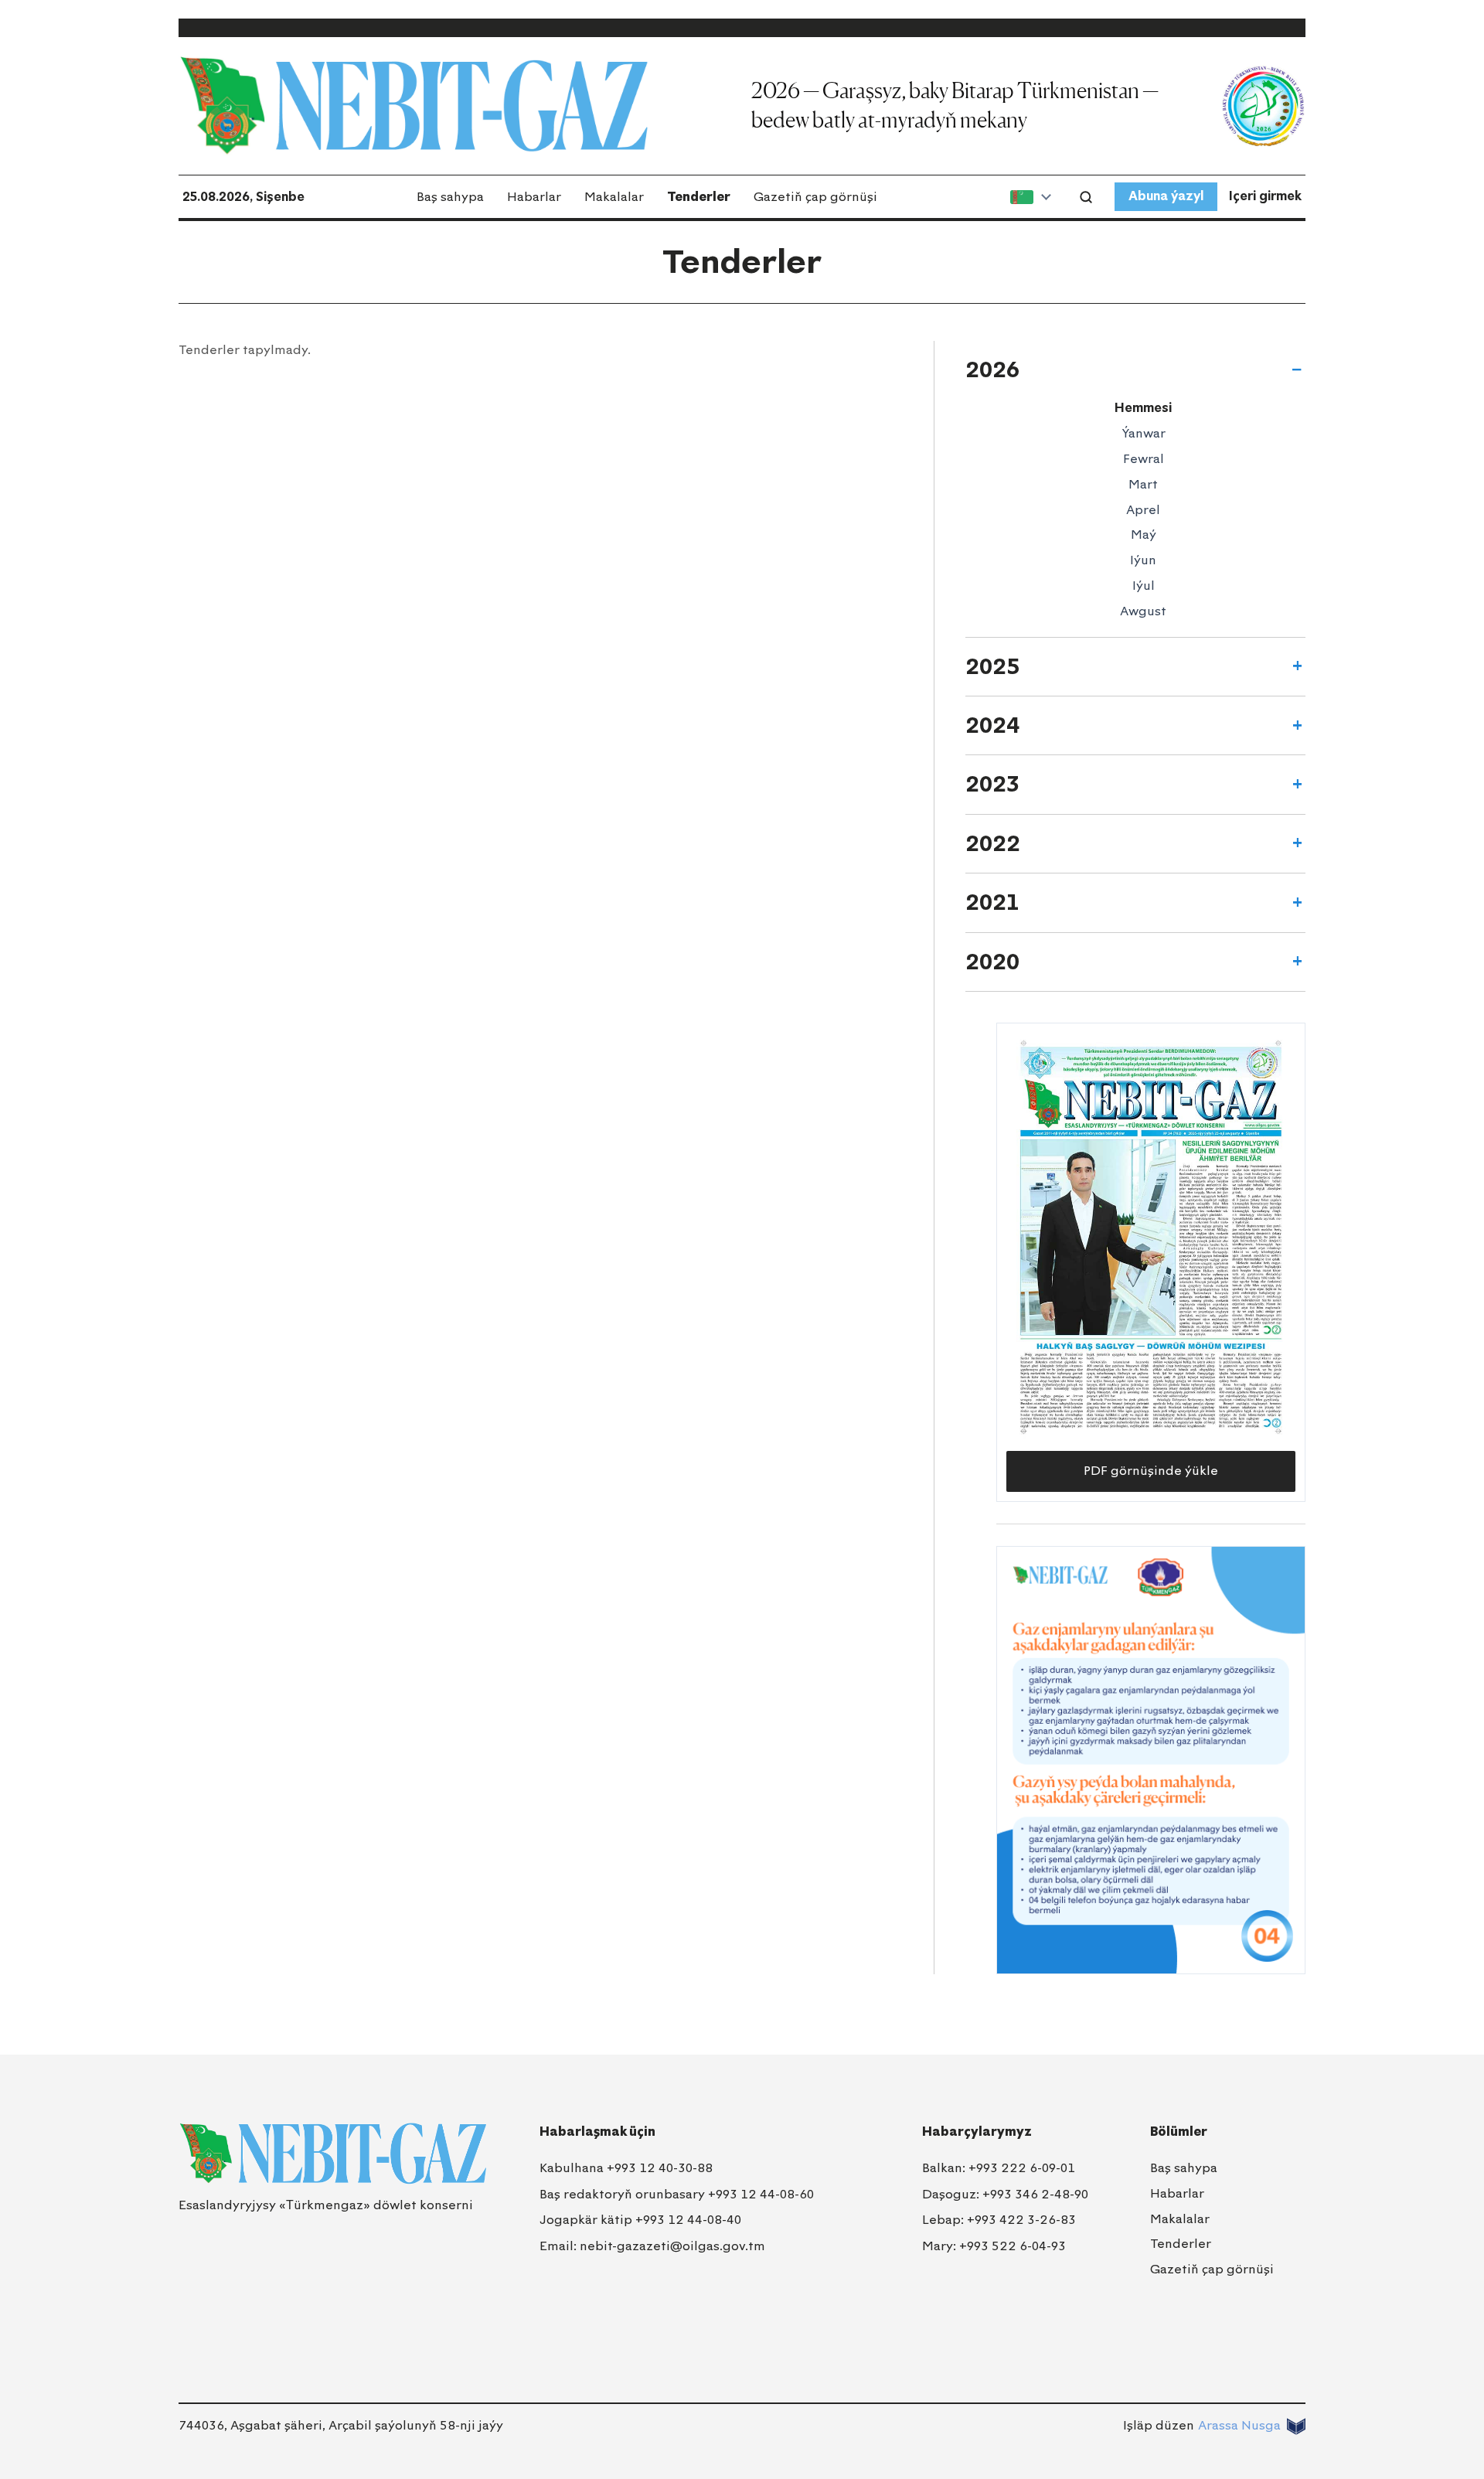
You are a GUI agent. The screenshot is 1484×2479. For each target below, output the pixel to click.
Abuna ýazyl (1166, 196)
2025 (993, 666)
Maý (1144, 535)
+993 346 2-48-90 (1035, 2194)
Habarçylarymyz (977, 2132)
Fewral (1144, 459)
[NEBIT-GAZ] (333, 2154)
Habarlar (534, 197)
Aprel (1143, 510)
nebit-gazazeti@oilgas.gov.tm (672, 2246)
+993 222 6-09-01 (1022, 2168)
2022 (993, 843)
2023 (992, 784)
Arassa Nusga (1239, 2425)
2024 (992, 725)
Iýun (1143, 560)
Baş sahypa (450, 197)
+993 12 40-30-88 (660, 2168)
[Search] (1086, 197)
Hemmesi (1143, 408)
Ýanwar (1144, 433)
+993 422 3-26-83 (1021, 2220)
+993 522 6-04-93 (1013, 2246)
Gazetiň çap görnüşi (815, 197)
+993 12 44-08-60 (761, 2194)
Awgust (1143, 611)
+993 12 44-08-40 (688, 2220)
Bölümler (1179, 2132)
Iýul (1144, 586)
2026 (992, 369)
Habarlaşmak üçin (597, 2132)
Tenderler (699, 197)
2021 (992, 902)
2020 (992, 962)
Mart (1143, 484)
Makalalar (614, 197)
